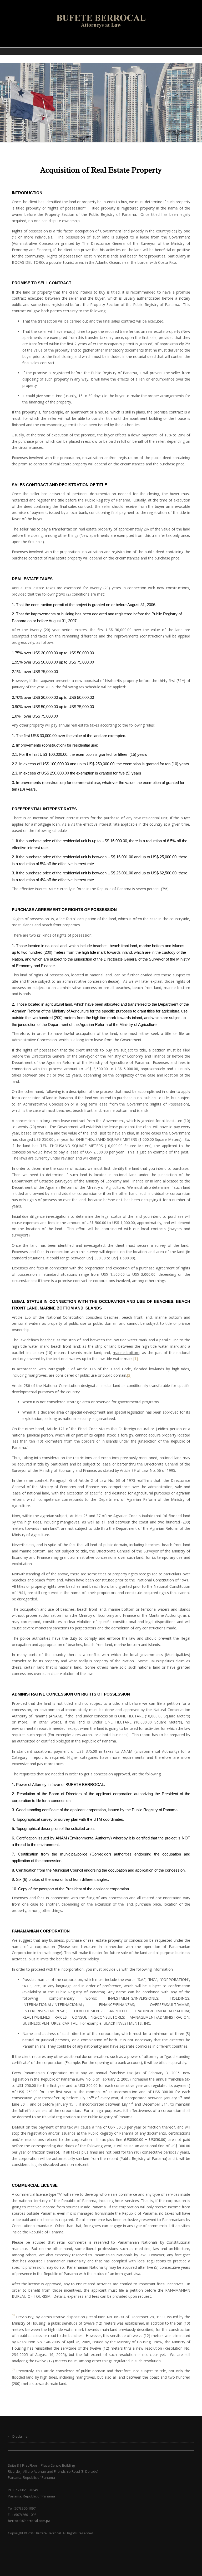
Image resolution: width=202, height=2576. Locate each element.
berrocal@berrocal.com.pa (29, 2521)
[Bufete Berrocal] (101, 21)
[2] (129, 1375)
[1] (136, 1359)
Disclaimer (21, 2436)
